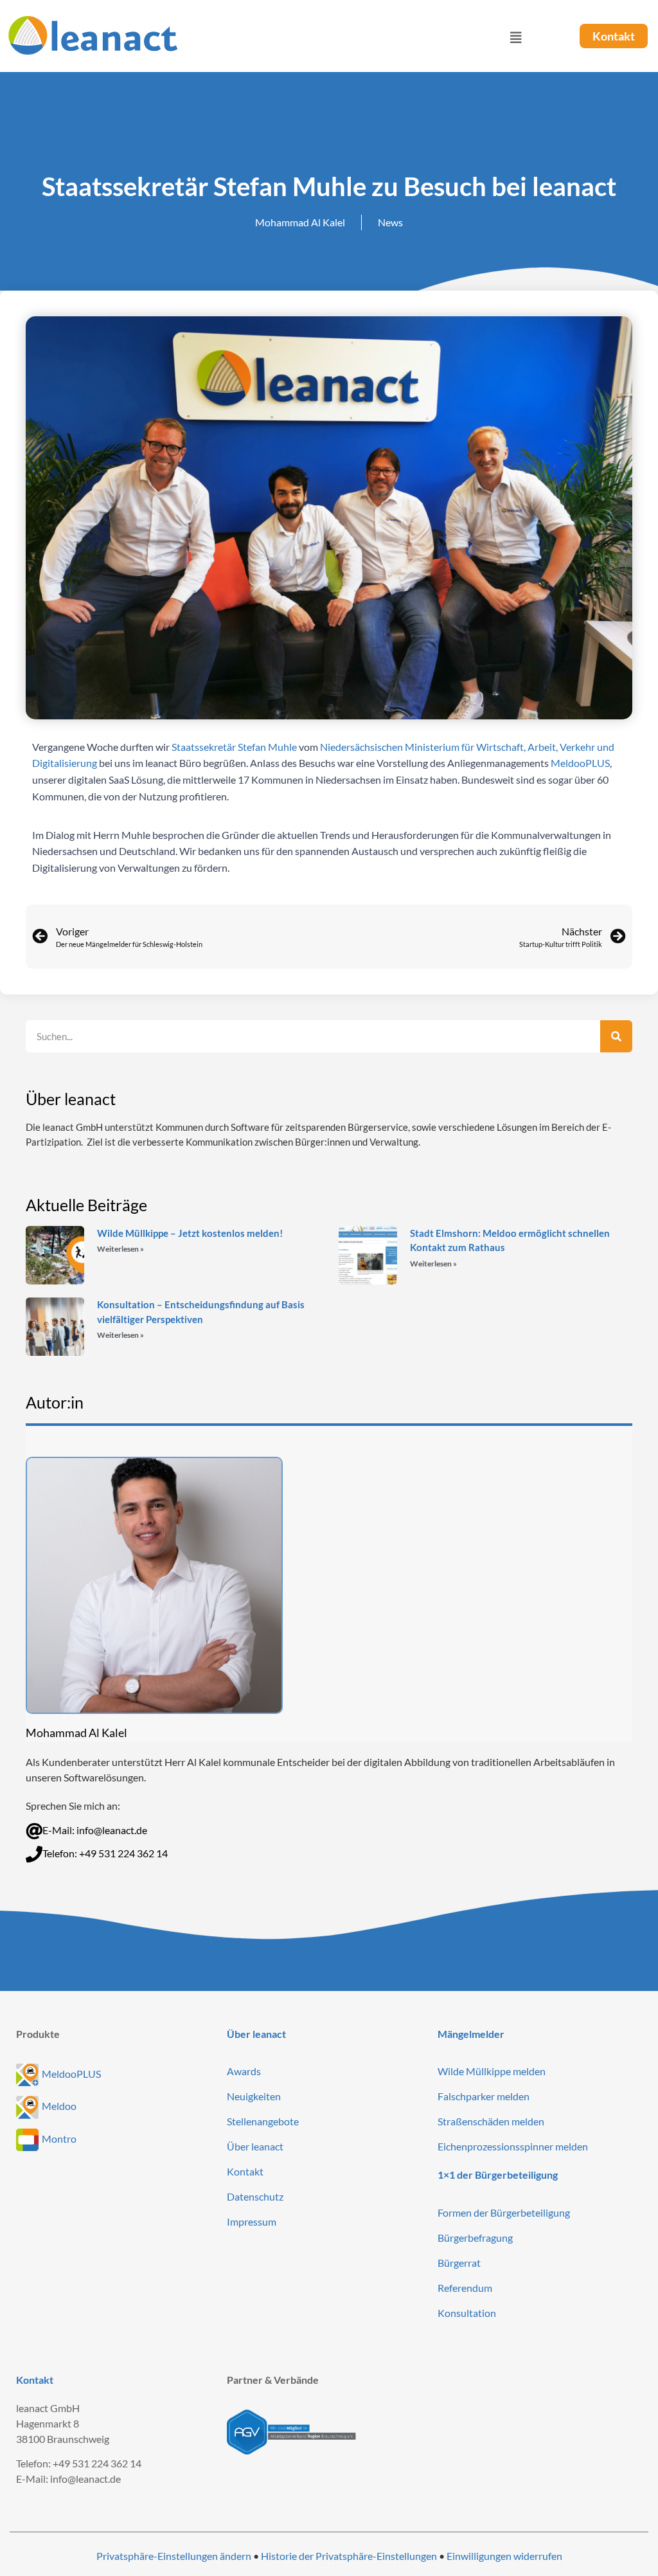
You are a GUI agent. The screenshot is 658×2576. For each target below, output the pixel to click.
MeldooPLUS (580, 763)
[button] (362, 38)
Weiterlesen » (120, 1249)
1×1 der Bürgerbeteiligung (498, 2175)
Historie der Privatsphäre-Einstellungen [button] (349, 2556)
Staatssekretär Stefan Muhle (234, 747)
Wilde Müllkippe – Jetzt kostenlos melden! (190, 1233)
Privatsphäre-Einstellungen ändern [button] (174, 2556)
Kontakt (35, 2380)
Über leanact (256, 2034)
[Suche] (616, 1036)
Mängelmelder (471, 2034)
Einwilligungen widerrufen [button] (504, 2556)
